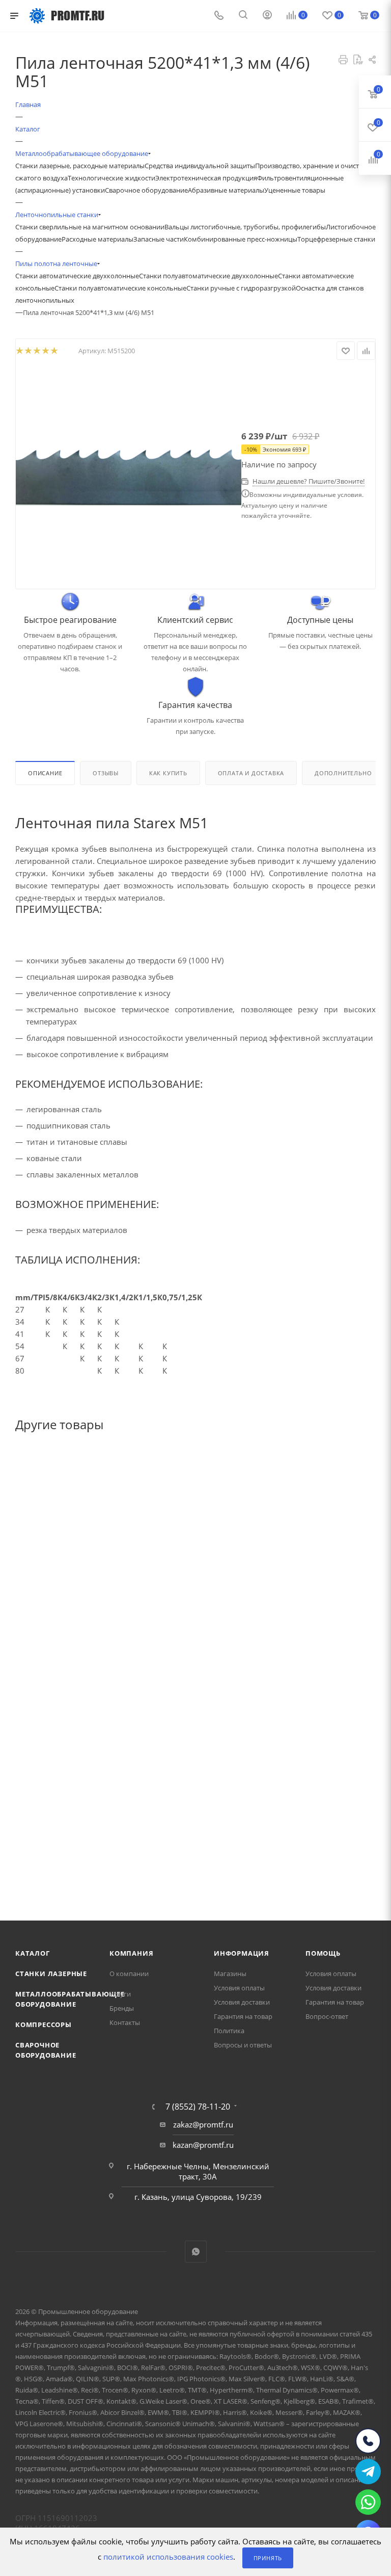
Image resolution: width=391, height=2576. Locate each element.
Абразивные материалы (226, 190)
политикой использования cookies (168, 2557)
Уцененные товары (295, 190)
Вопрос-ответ (327, 2016)
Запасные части (159, 239)
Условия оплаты (239, 1988)
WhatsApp (196, 2252)
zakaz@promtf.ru (203, 2124)
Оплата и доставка (251, 773)
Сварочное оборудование (146, 190)
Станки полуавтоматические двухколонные (208, 276)
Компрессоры (44, 2025)
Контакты (125, 2022)
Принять (268, 2558)
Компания (131, 1953)
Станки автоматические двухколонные (77, 276)
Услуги (120, 1994)
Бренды (122, 2008)
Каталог (33, 1953)
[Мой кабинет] (267, 16)
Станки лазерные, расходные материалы (80, 166)
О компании (129, 1974)
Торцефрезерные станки (336, 239)
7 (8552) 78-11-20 (198, 2107)
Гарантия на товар (243, 2016)
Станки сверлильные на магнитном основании (90, 227)
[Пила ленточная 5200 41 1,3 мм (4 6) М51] (129, 475)
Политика (229, 2031)
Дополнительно (343, 773)
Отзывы (106, 773)
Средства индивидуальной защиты (200, 166)
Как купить (168, 773)
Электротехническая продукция (206, 178)
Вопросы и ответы (243, 2045)
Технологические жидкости (111, 178)
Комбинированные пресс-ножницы (241, 239)
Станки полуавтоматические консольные (120, 288)
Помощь (323, 1953)
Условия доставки (242, 2002)
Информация (242, 1953)
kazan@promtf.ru (203, 2145)
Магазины (230, 1974)
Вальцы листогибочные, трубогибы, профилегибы (245, 227)
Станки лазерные (51, 1974)
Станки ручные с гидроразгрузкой (241, 288)
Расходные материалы (97, 239)
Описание (45, 773)
